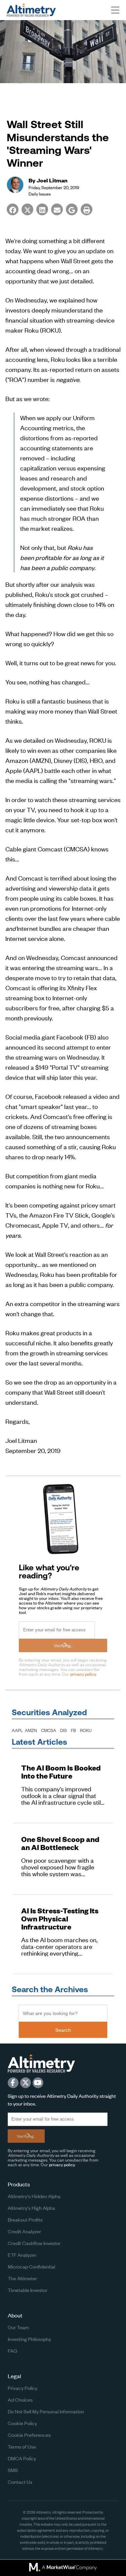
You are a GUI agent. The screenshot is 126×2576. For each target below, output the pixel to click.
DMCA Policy (22, 2458)
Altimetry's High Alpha (31, 2208)
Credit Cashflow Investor (34, 2243)
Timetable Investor (28, 2290)
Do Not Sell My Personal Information (46, 2411)
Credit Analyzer (24, 2231)
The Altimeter (22, 2278)
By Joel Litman (48, 180)
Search (63, 2030)
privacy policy (83, 1674)
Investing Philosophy (29, 2339)
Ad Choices (20, 2399)
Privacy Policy (23, 2388)
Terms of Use (22, 2446)
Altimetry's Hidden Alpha (34, 2196)
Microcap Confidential (31, 2266)
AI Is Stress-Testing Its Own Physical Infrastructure (60, 1919)
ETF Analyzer (22, 2255)
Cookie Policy (22, 2423)
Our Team (18, 2327)
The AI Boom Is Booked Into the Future (61, 1772)
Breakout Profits (25, 2219)
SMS (13, 2470)
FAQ (12, 2350)
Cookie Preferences (29, 2435)
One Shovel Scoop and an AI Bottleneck (60, 1843)
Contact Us (20, 2482)
